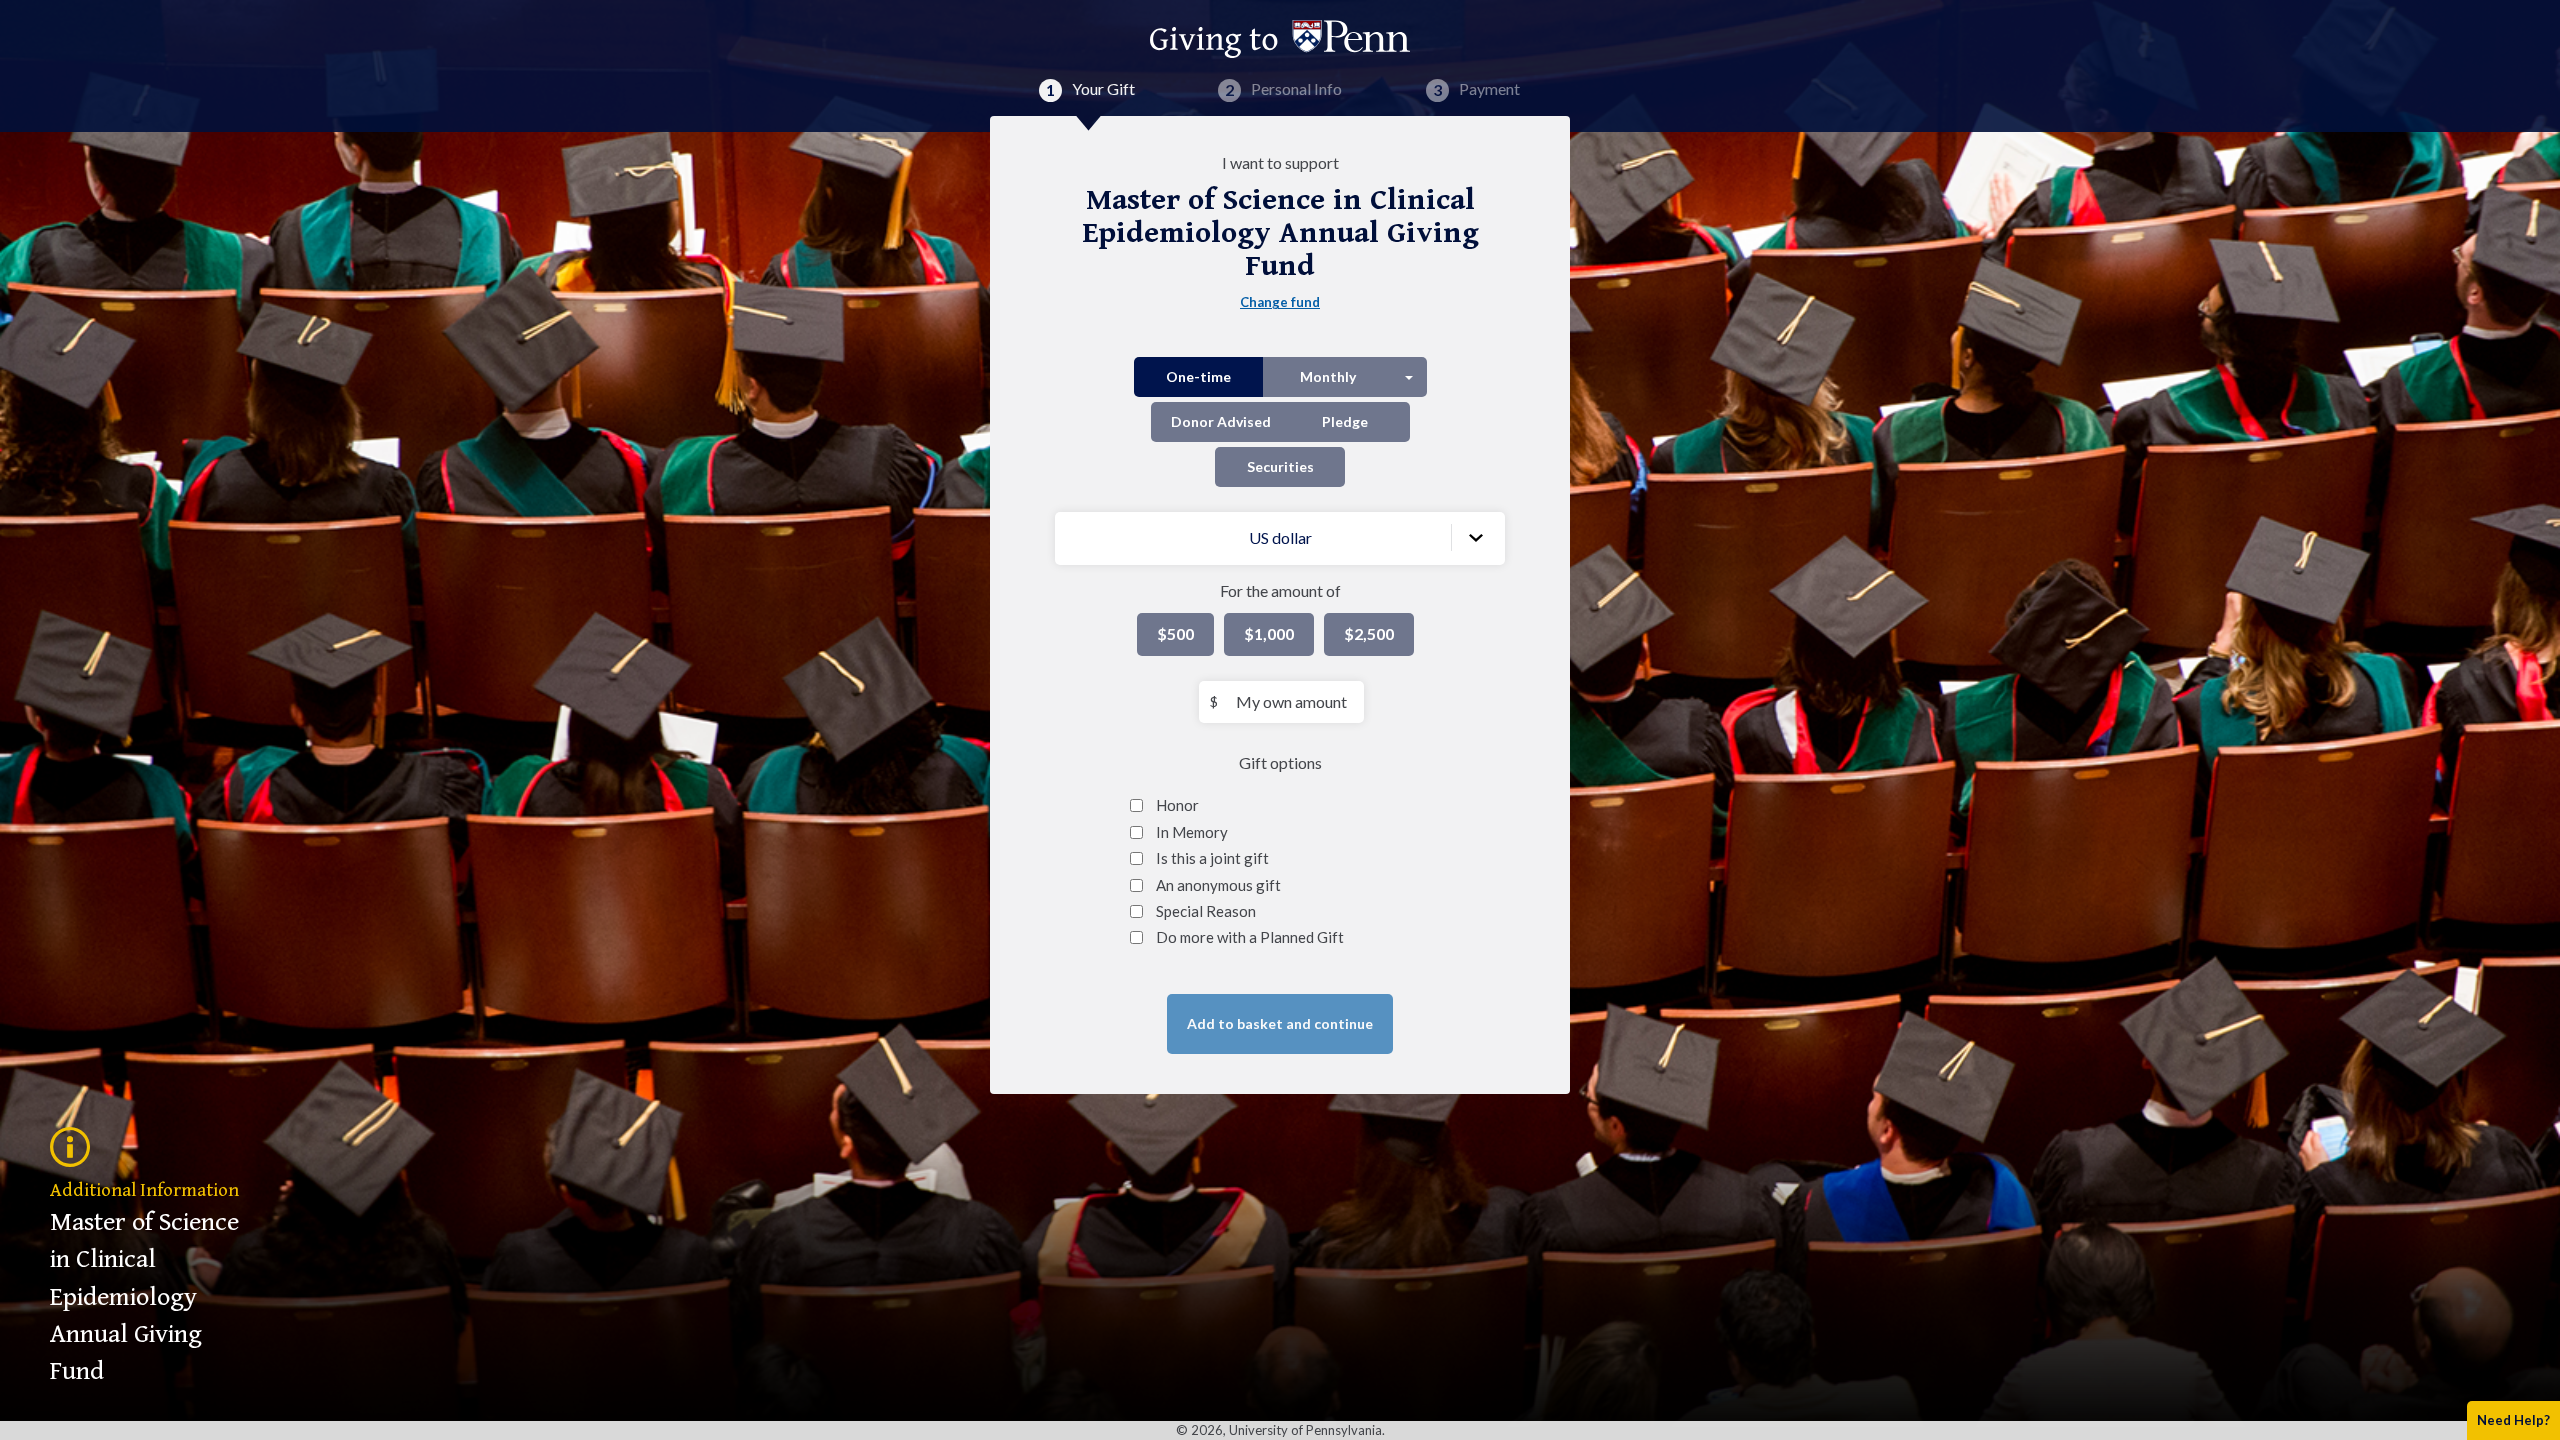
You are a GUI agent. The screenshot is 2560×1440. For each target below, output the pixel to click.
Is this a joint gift (1212, 858)
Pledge (1345, 421)
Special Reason (1206, 911)
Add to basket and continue (1280, 1023)
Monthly (1328, 376)
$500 (1175, 633)
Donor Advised (1221, 421)
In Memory (1192, 832)
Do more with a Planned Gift (1250, 937)
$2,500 (1369, 633)
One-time (1198, 376)
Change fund (1280, 302)
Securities (1280, 466)
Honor (1177, 805)
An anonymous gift (1218, 885)
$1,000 (1269, 633)
